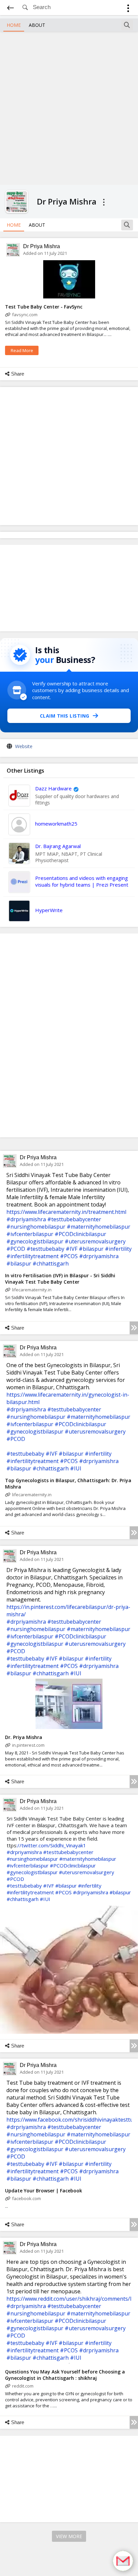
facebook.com (26, 2198)
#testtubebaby (45, 1249)
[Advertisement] (69, 107)
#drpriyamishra (26, 1219)
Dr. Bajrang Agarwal (58, 846)
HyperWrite (49, 910)
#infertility (118, 1249)
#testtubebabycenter (74, 1219)
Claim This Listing (65, 716)
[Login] (128, 9)
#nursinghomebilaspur (36, 1227)
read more (22, 350)
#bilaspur (91, 1249)
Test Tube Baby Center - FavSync (44, 307)
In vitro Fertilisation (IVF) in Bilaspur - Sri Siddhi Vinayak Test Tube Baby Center (60, 1279)
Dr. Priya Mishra (24, 1737)
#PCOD (16, 1249)
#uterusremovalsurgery (95, 1241)
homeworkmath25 (56, 824)
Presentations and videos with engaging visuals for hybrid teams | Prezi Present (82, 881)
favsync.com (25, 315)
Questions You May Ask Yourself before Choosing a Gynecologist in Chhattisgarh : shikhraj (65, 2375)
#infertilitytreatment (32, 1256)
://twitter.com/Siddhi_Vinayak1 (51, 1845)
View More (69, 2536)
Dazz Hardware (53, 788)
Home (14, 25)
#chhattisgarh (51, 1264)
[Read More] (134, 1328)
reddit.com (23, 2386)
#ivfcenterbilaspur (30, 1234)
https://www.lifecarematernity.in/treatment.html (66, 1212)
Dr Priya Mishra (42, 246)
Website (24, 746)
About (37, 25)
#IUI (76, 1468)
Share (18, 374)
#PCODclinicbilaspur (80, 1234)
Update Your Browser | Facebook (44, 2191)
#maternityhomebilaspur (98, 1227)
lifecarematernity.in (32, 1290)
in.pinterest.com (28, 1745)
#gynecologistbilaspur (35, 1241)
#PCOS (69, 1256)
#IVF (72, 1249)
